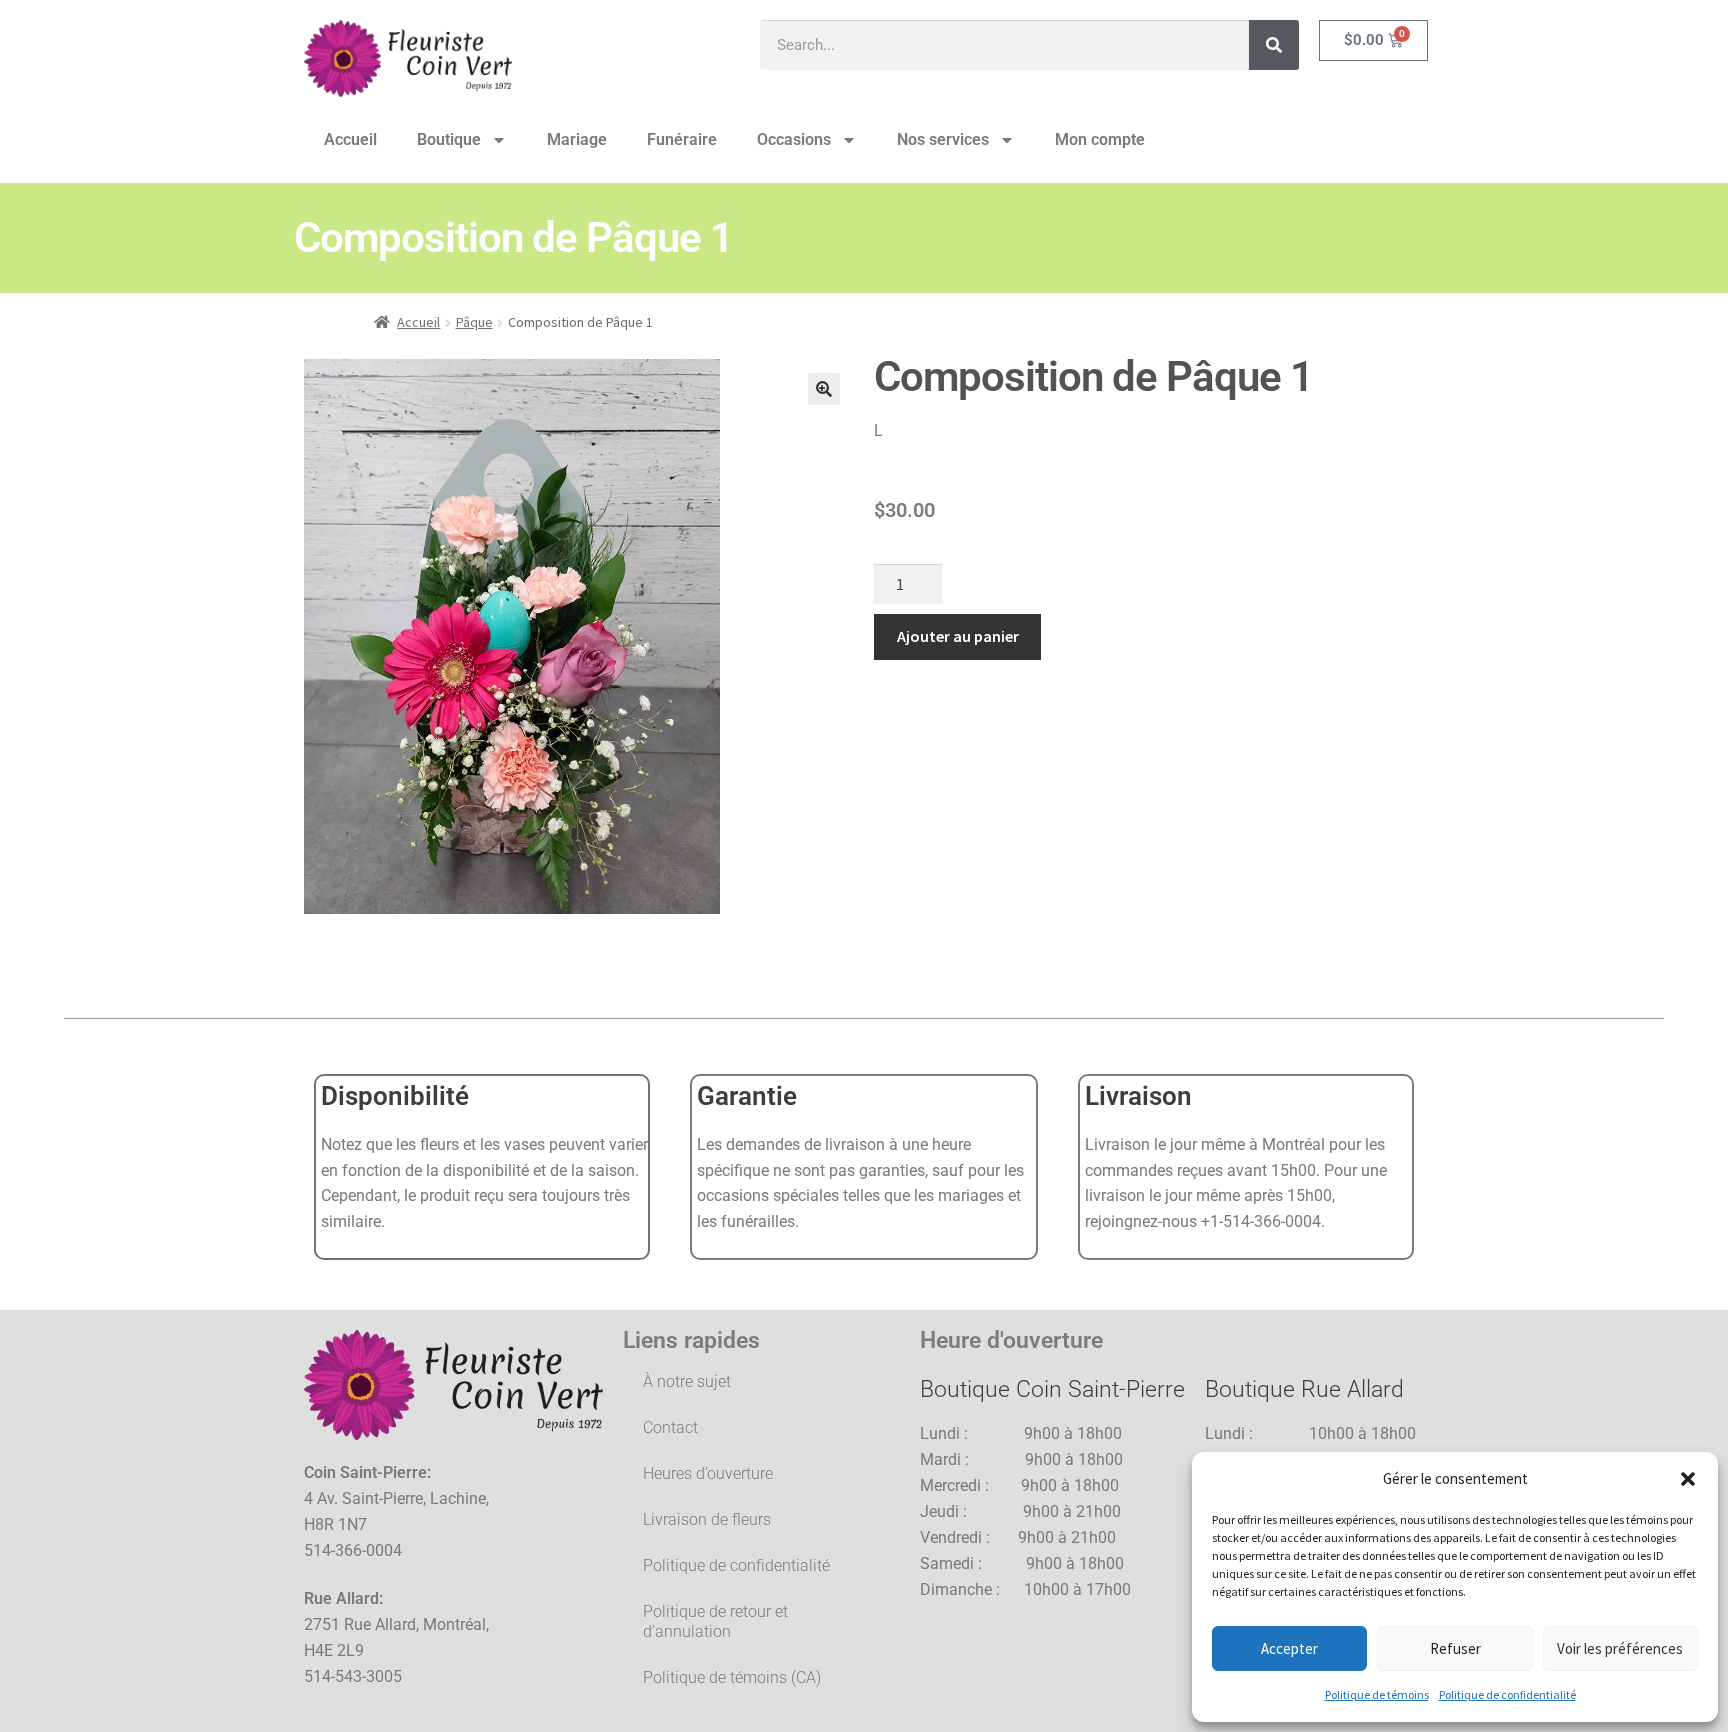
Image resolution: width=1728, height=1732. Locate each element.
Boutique (449, 139)
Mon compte (1100, 139)
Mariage (577, 139)
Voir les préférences (1620, 1648)
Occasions (794, 139)
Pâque (474, 322)
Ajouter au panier (958, 636)
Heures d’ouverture (708, 1473)
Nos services (943, 139)
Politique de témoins (1377, 1694)
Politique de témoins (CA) (732, 1677)
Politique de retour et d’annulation (715, 1621)
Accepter (1289, 1648)
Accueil (350, 139)
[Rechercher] (1274, 45)
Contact (670, 1427)
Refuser (1455, 1648)
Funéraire (682, 139)
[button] (1688, 1479)
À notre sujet (687, 1381)
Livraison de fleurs (707, 1519)
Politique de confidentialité (1507, 1694)
